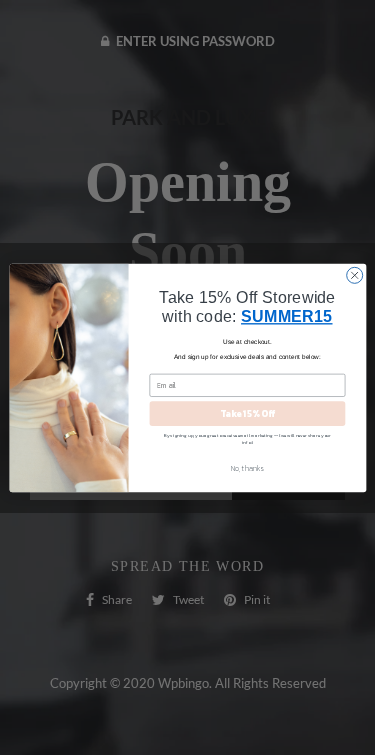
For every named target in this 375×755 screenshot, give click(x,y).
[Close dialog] (354, 275)
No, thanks (246, 468)
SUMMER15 (286, 316)
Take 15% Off (247, 413)
